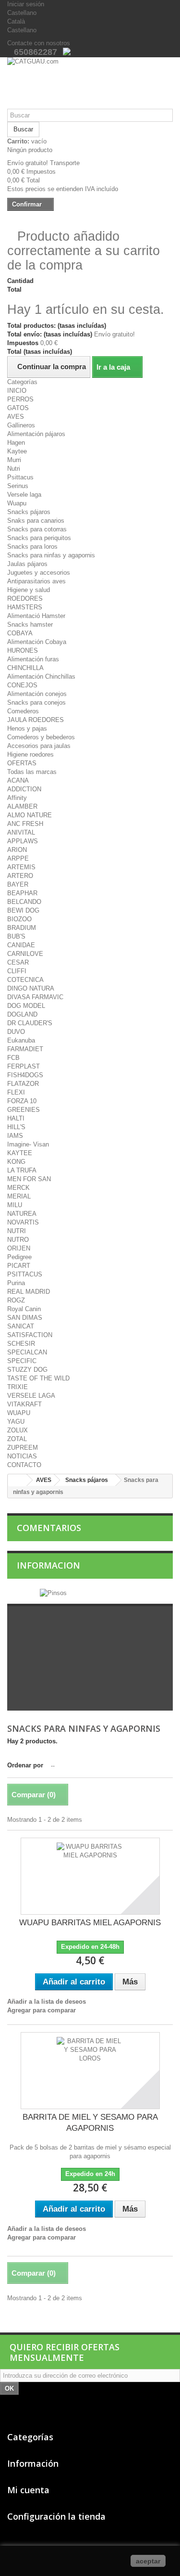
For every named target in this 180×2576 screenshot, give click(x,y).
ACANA (18, 780)
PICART (19, 1266)
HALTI (16, 1118)
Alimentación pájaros (36, 434)
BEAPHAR (22, 893)
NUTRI (17, 1231)
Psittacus (20, 477)
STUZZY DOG (27, 1370)
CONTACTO (24, 1465)
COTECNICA (25, 980)
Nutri (14, 469)
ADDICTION (24, 789)
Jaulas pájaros (27, 564)
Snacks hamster (30, 625)
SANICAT (21, 1326)
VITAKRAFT (24, 1404)
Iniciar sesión (26, 4)
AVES (16, 417)
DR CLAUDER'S (30, 1023)
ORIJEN (19, 1248)
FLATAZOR (23, 1084)
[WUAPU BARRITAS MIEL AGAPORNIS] (90, 1876)
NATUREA (22, 1214)
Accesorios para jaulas (39, 746)
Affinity (17, 798)
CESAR (18, 962)
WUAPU (19, 1413)
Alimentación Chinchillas (41, 676)
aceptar (148, 2561)
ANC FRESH (25, 824)
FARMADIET (25, 1049)
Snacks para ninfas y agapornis (51, 555)
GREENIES (24, 1110)
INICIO (17, 391)
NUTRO (18, 1240)
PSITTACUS (25, 1274)
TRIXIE (18, 1387)
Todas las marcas (32, 772)
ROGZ (16, 1300)
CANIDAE (21, 945)
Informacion (48, 1565)
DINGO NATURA (31, 988)
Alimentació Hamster (36, 616)
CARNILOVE (25, 954)
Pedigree (19, 1257)
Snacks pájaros (29, 512)
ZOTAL (17, 1439)
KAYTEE (20, 1153)
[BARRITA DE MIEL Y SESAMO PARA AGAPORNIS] (90, 2071)
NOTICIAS (22, 1456)
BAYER (18, 884)
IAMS (15, 1136)
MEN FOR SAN (29, 1179)
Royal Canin (24, 1309)
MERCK (18, 1188)
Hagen (16, 443)
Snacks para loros (32, 547)
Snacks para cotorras (37, 529)
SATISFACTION (30, 1335)
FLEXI (16, 1092)
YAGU (16, 1422)
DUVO (16, 1032)
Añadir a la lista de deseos (47, 2002)
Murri (14, 460)
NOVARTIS (23, 1222)
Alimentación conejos (37, 694)
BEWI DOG (23, 910)
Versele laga (24, 495)
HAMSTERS (25, 607)
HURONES (23, 650)
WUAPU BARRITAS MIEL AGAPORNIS (90, 1923)
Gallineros (21, 425)
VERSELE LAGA (31, 1396)
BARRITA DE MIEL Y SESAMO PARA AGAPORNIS (90, 2123)
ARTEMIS (21, 867)
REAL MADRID (29, 1292)
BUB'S (16, 936)
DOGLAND (22, 1014)
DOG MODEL (26, 1006)
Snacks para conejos (36, 702)
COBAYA (20, 633)
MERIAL (19, 1196)
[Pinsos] (53, 1592)
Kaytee (17, 451)
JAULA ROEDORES (36, 720)
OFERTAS (22, 763)
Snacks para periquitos (39, 538)
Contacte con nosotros (39, 43)
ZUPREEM (23, 1448)
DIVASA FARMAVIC (35, 997)
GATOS (18, 408)
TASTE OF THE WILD (38, 1378)
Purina (16, 1283)
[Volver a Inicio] (17, 1480)
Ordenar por (25, 1765)
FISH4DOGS (25, 1075)
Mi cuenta (28, 2490)
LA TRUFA (22, 1170)
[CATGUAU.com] (90, 83)
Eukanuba (21, 1040)
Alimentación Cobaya (37, 642)
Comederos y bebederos (41, 737)
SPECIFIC (22, 1361)
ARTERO (20, 876)
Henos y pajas (27, 728)
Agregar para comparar (42, 2010)
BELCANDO (24, 902)
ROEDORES (25, 599)
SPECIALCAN (27, 1352)
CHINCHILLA (25, 668)
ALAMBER (22, 806)
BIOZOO (19, 919)
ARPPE (18, 858)
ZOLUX (18, 1430)
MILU (15, 1205)
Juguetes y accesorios (39, 573)
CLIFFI (17, 971)
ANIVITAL (21, 832)
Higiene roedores (30, 754)
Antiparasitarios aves (36, 581)
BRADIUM (22, 928)
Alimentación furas (33, 659)
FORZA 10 (22, 1101)
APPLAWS (23, 841)
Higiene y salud (29, 590)
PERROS (20, 399)
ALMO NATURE (30, 815)
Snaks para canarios (36, 521)
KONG (16, 1162)
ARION (17, 850)
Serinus (18, 486)
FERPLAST (24, 1066)
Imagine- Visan (28, 1144)
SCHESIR (21, 1344)
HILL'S (16, 1127)
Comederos (23, 711)
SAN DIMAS (25, 1318)
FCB (13, 1058)
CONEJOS (22, 685)
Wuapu (17, 503)
